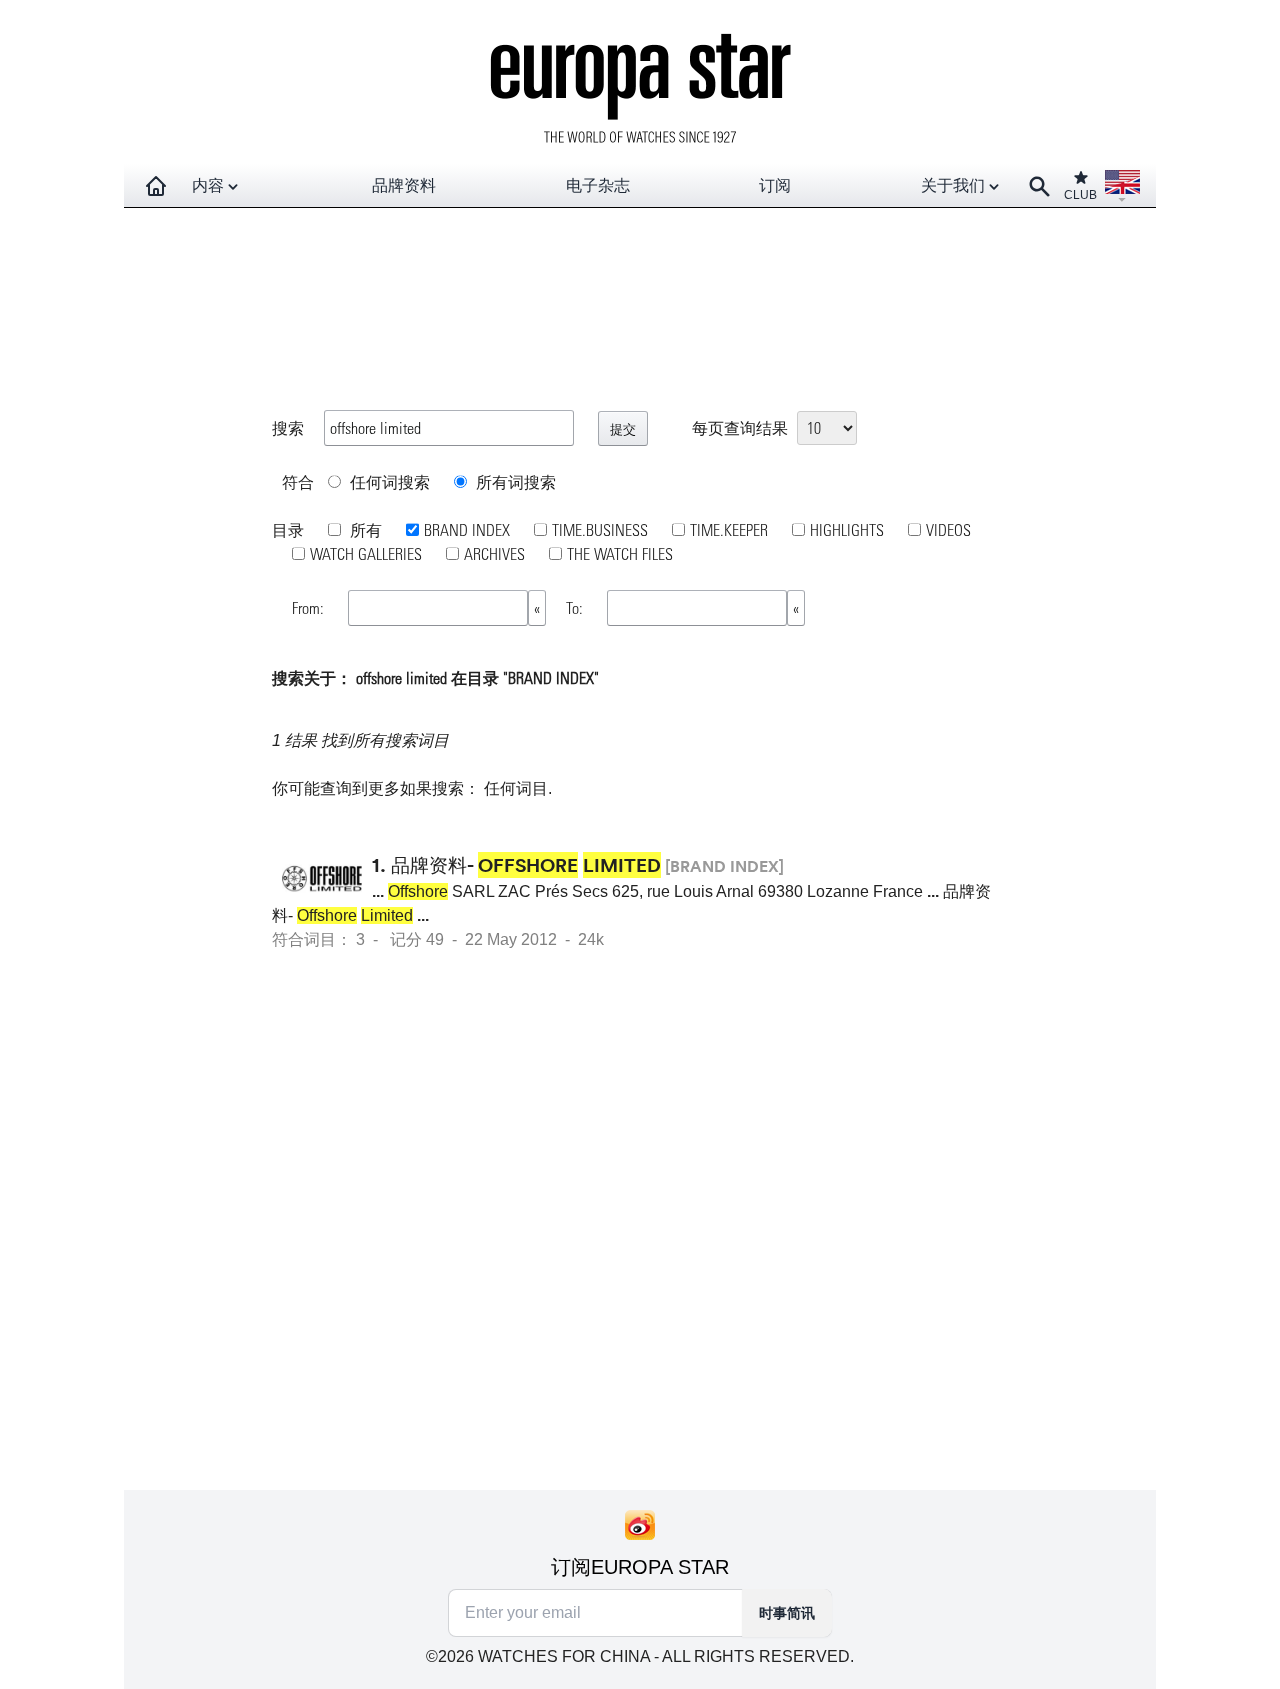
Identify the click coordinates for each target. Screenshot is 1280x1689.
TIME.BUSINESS (600, 529)
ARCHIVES (494, 553)
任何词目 (516, 788)
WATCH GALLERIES (366, 553)
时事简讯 (787, 1613)
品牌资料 (404, 185)
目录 (288, 529)
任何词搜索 (388, 481)
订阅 (775, 185)
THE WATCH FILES (620, 553)
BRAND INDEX (467, 529)
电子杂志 (598, 185)
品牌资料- (526, 865)
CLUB (1080, 195)
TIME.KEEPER (729, 529)
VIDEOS (948, 529)
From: (310, 607)
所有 (364, 529)
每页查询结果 (740, 427)
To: (576, 607)
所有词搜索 (514, 481)
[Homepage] (156, 186)
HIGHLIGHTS (847, 529)
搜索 (288, 427)
